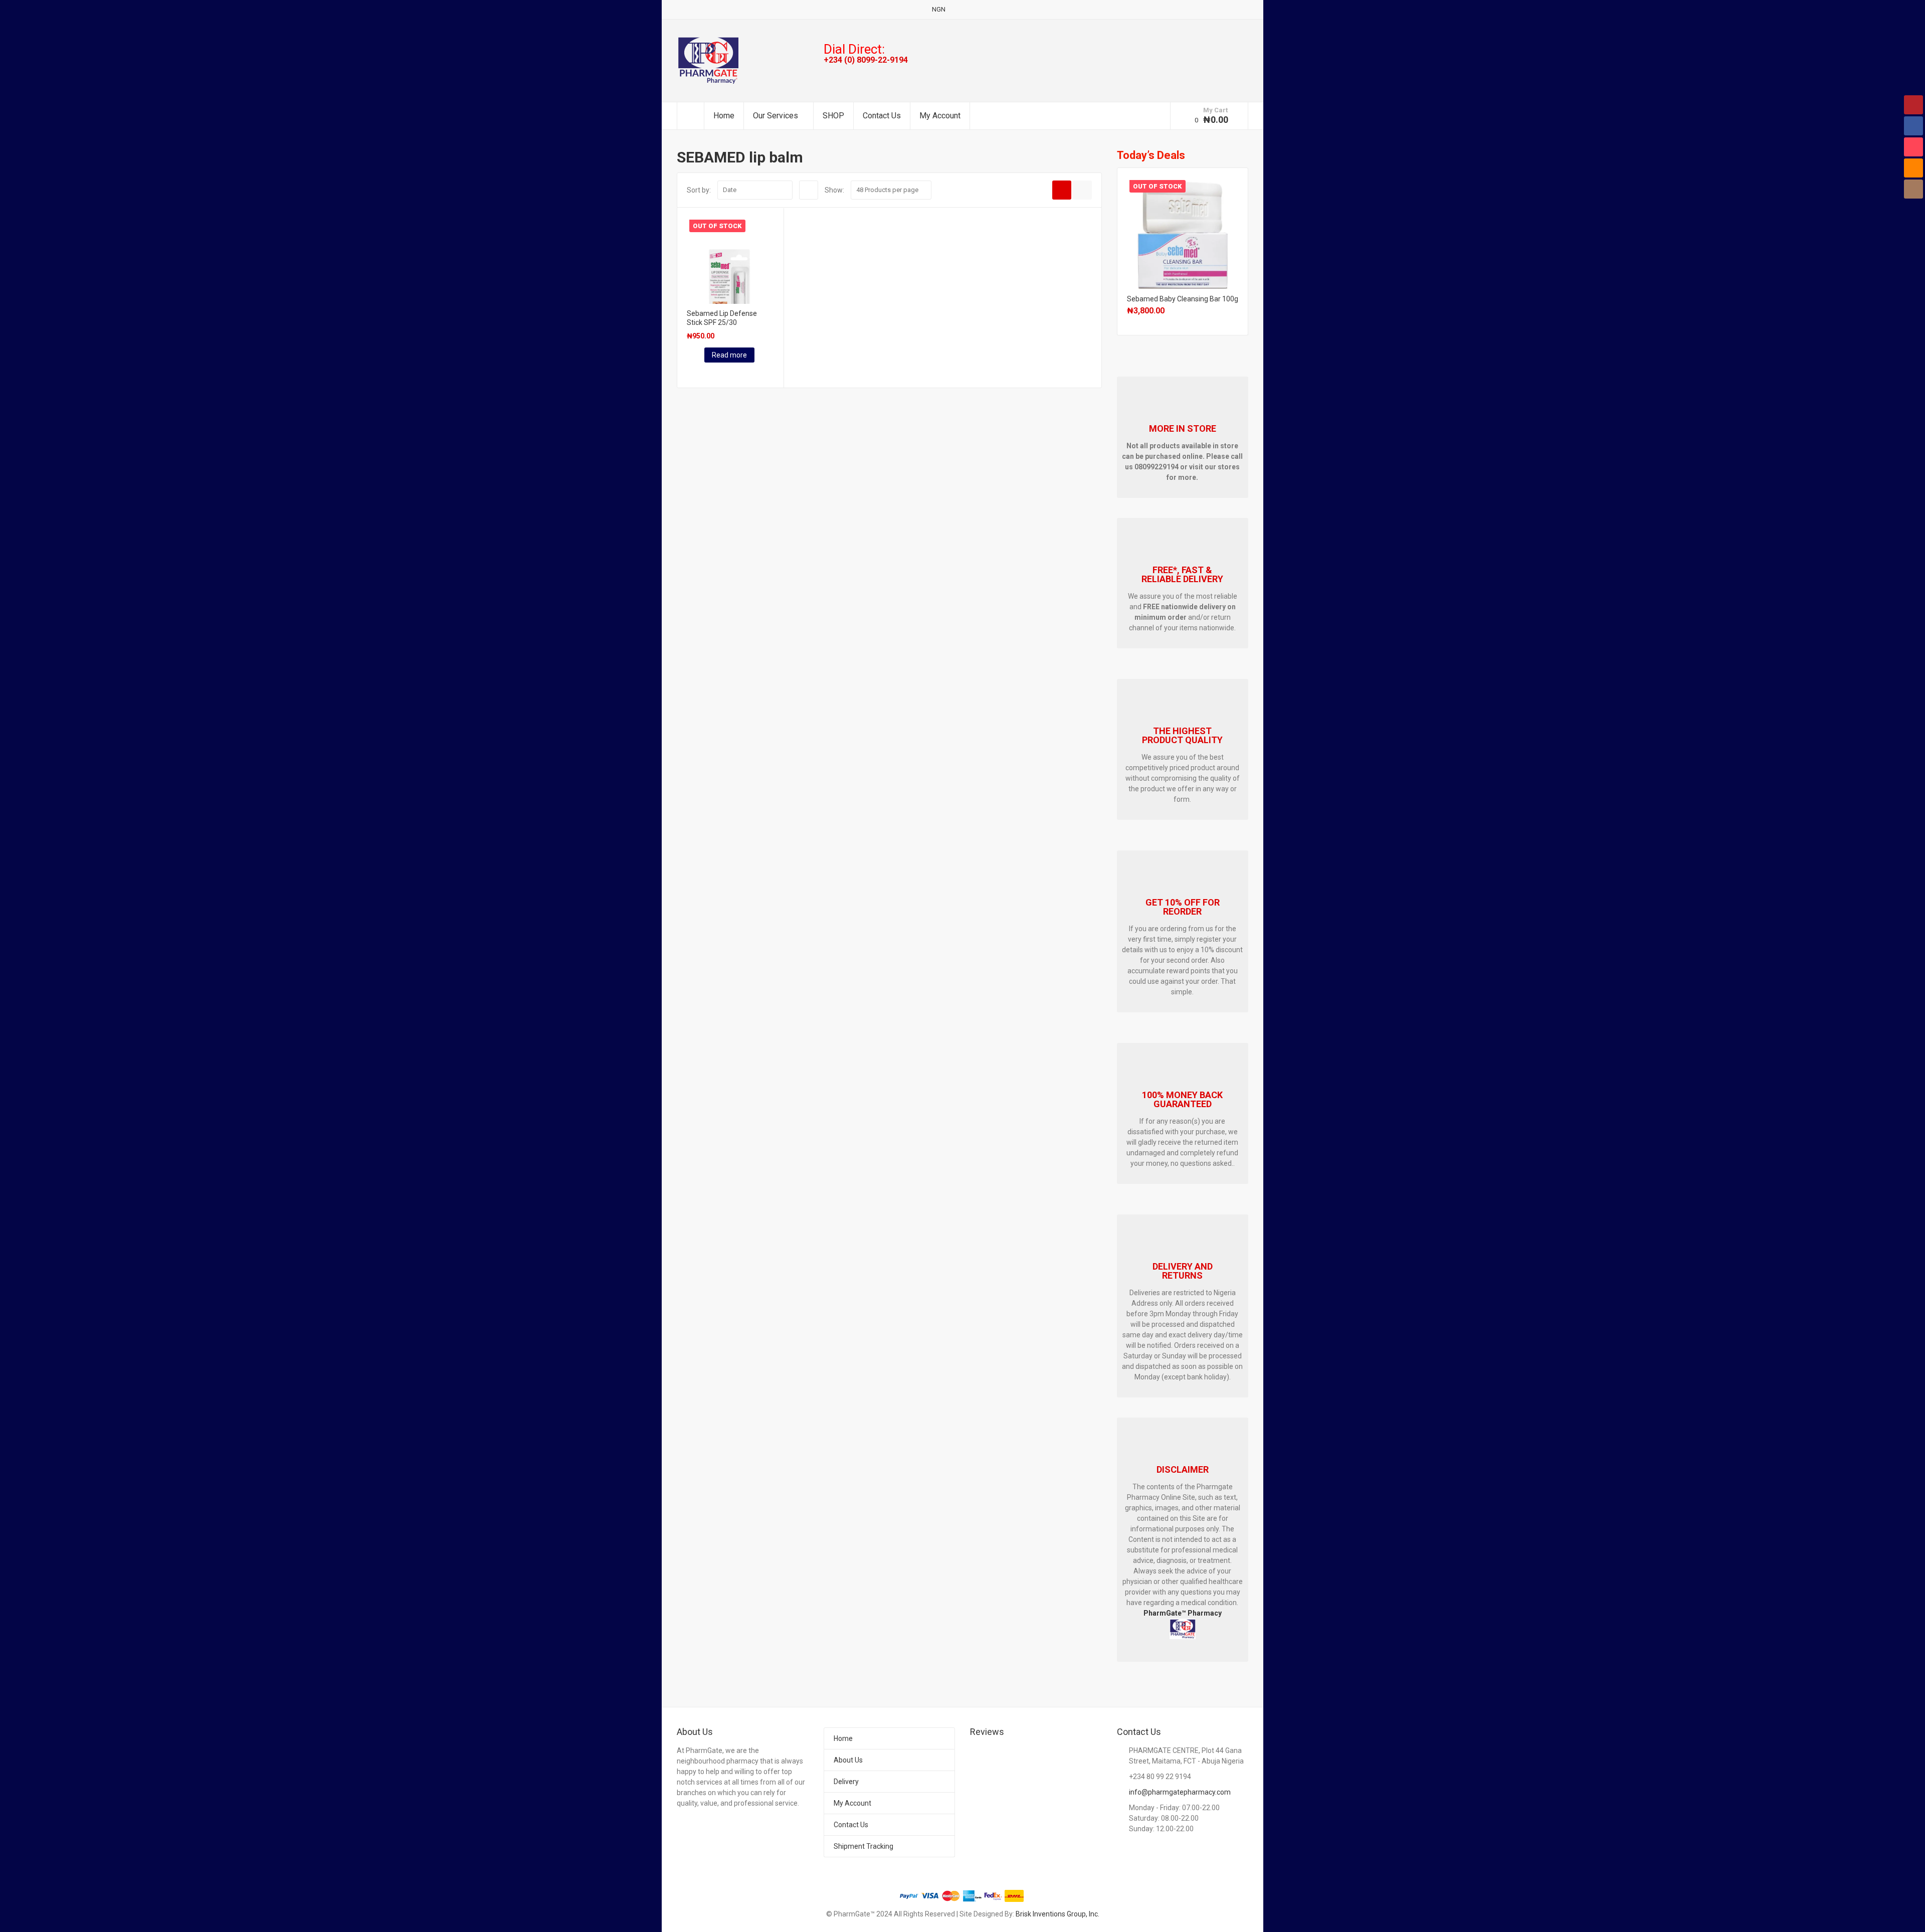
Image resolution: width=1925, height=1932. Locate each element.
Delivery (846, 1782)
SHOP (833, 116)
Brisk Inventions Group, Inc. (1057, 1914)
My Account (940, 116)
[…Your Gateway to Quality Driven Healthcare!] (708, 60)
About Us (848, 1760)
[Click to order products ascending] (809, 190)
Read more (729, 355)
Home (724, 116)
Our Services (776, 116)
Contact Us (882, 116)
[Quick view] (688, 373)
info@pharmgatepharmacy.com (1180, 1792)
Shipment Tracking (863, 1846)
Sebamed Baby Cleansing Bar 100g (1183, 299)
